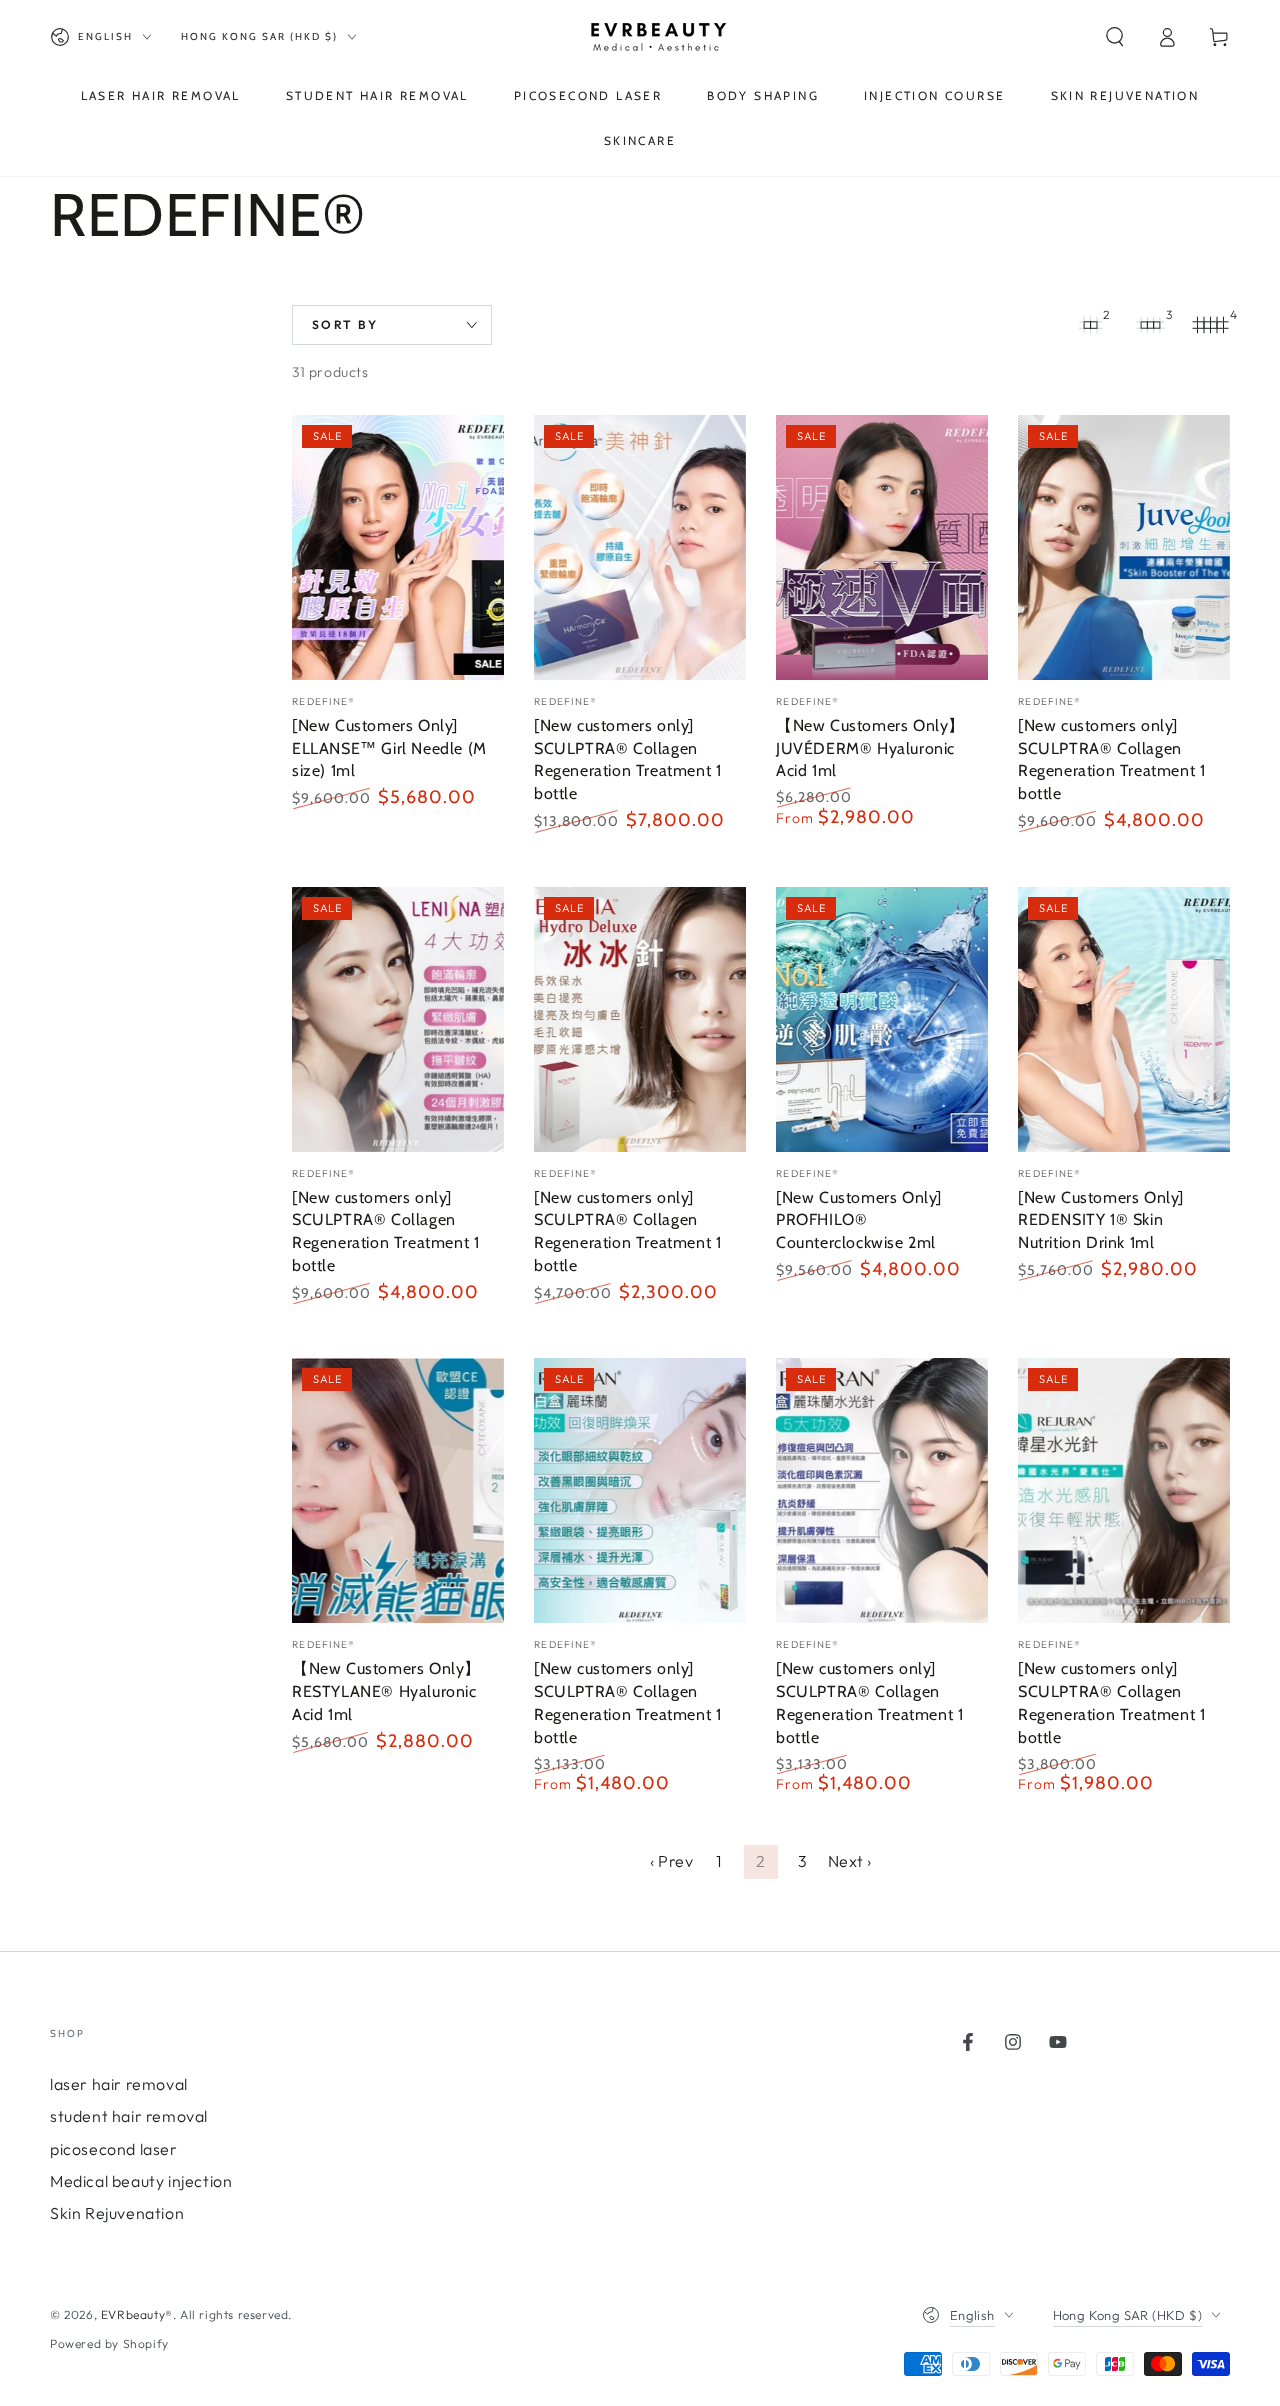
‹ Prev (672, 1861)
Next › (850, 1861)
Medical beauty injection (141, 2181)
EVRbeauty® (137, 2314)
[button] (1115, 37)
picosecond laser (114, 2149)
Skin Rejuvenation (117, 2213)
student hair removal (129, 2116)
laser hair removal (119, 2084)
